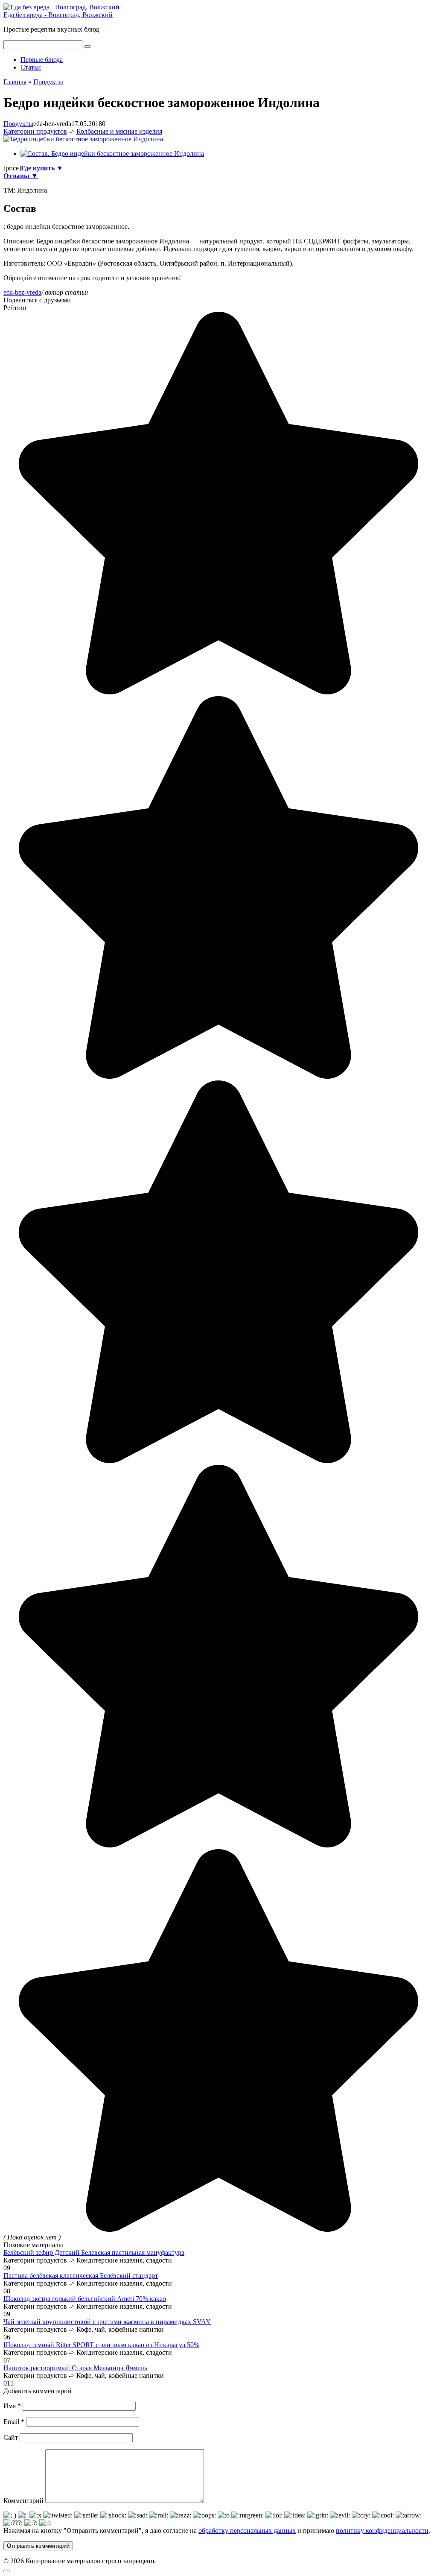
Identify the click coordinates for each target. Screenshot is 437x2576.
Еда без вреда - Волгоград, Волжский (58, 15)
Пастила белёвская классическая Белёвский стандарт (81, 2276)
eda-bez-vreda (22, 292)
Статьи (31, 67)
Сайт (11, 2437)
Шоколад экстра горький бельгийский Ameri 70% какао (85, 2299)
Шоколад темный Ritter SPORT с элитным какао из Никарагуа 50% (101, 2345)
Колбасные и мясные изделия (119, 131)
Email (14, 2422)
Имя (12, 2406)
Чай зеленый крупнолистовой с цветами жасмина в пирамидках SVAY (107, 2322)
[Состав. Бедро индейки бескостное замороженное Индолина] (112, 154)
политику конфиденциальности (382, 2531)
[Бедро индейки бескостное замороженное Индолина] (83, 139)
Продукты (18, 124)
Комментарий (23, 2501)
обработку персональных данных (247, 2531)
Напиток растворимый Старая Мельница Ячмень (75, 2368)
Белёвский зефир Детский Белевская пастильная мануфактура (94, 2253)
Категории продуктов (35, 131)
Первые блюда (42, 60)
